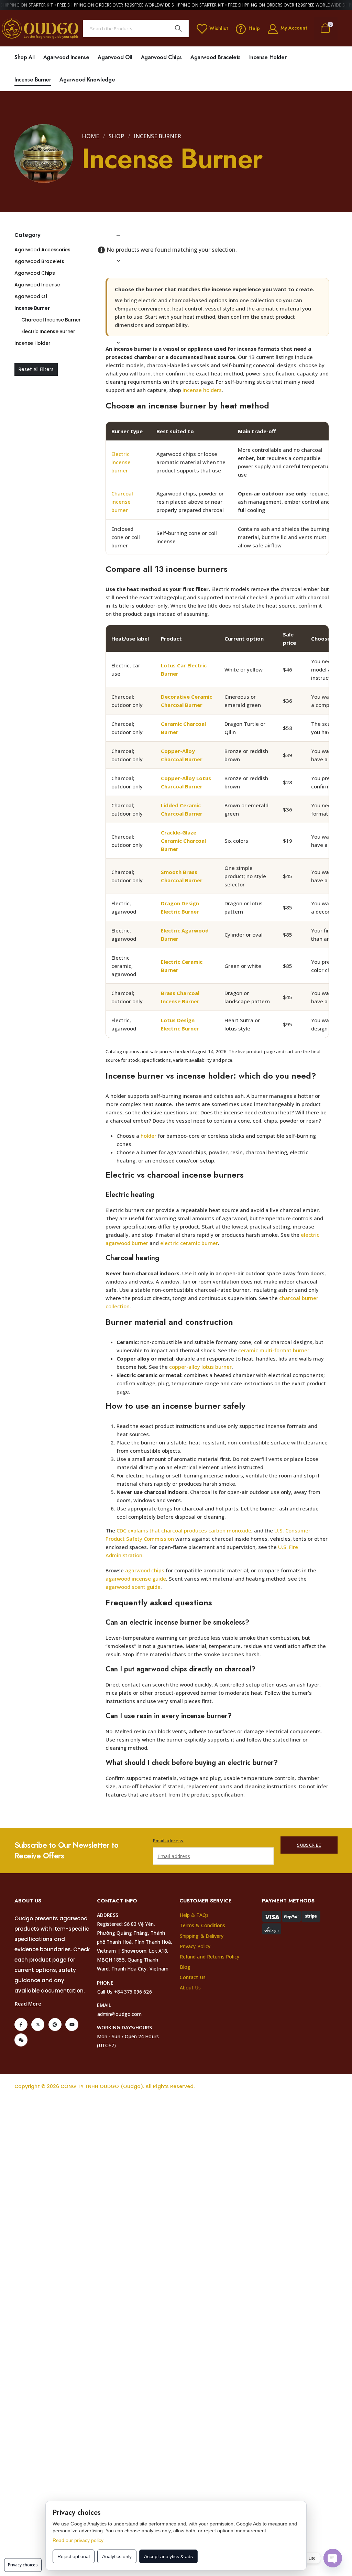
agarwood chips (145, 1570)
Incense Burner (33, 80)
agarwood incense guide (136, 1579)
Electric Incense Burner (48, 331)
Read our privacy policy (78, 2540)
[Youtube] (72, 2024)
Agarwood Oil (115, 57)
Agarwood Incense (66, 57)
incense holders (202, 390)
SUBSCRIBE (309, 1845)
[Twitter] (38, 2024)
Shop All (25, 57)
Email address (168, 1841)
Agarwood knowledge (87, 80)
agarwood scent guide (133, 1587)
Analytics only (117, 2556)
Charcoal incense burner (122, 502)
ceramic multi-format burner (274, 1350)
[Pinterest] (55, 2024)
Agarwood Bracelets (216, 57)
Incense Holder (268, 57)
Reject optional (74, 2556)
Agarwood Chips (161, 57)
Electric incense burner (121, 462)
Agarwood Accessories (42, 250)
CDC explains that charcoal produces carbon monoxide (184, 1530)
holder (148, 1136)
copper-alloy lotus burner (200, 1367)
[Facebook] (21, 2024)
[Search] (178, 29)
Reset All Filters (36, 369)
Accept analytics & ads (168, 2556)
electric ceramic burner (189, 1243)
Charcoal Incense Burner (51, 320)
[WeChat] (21, 2040)
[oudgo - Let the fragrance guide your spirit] (40, 28)
